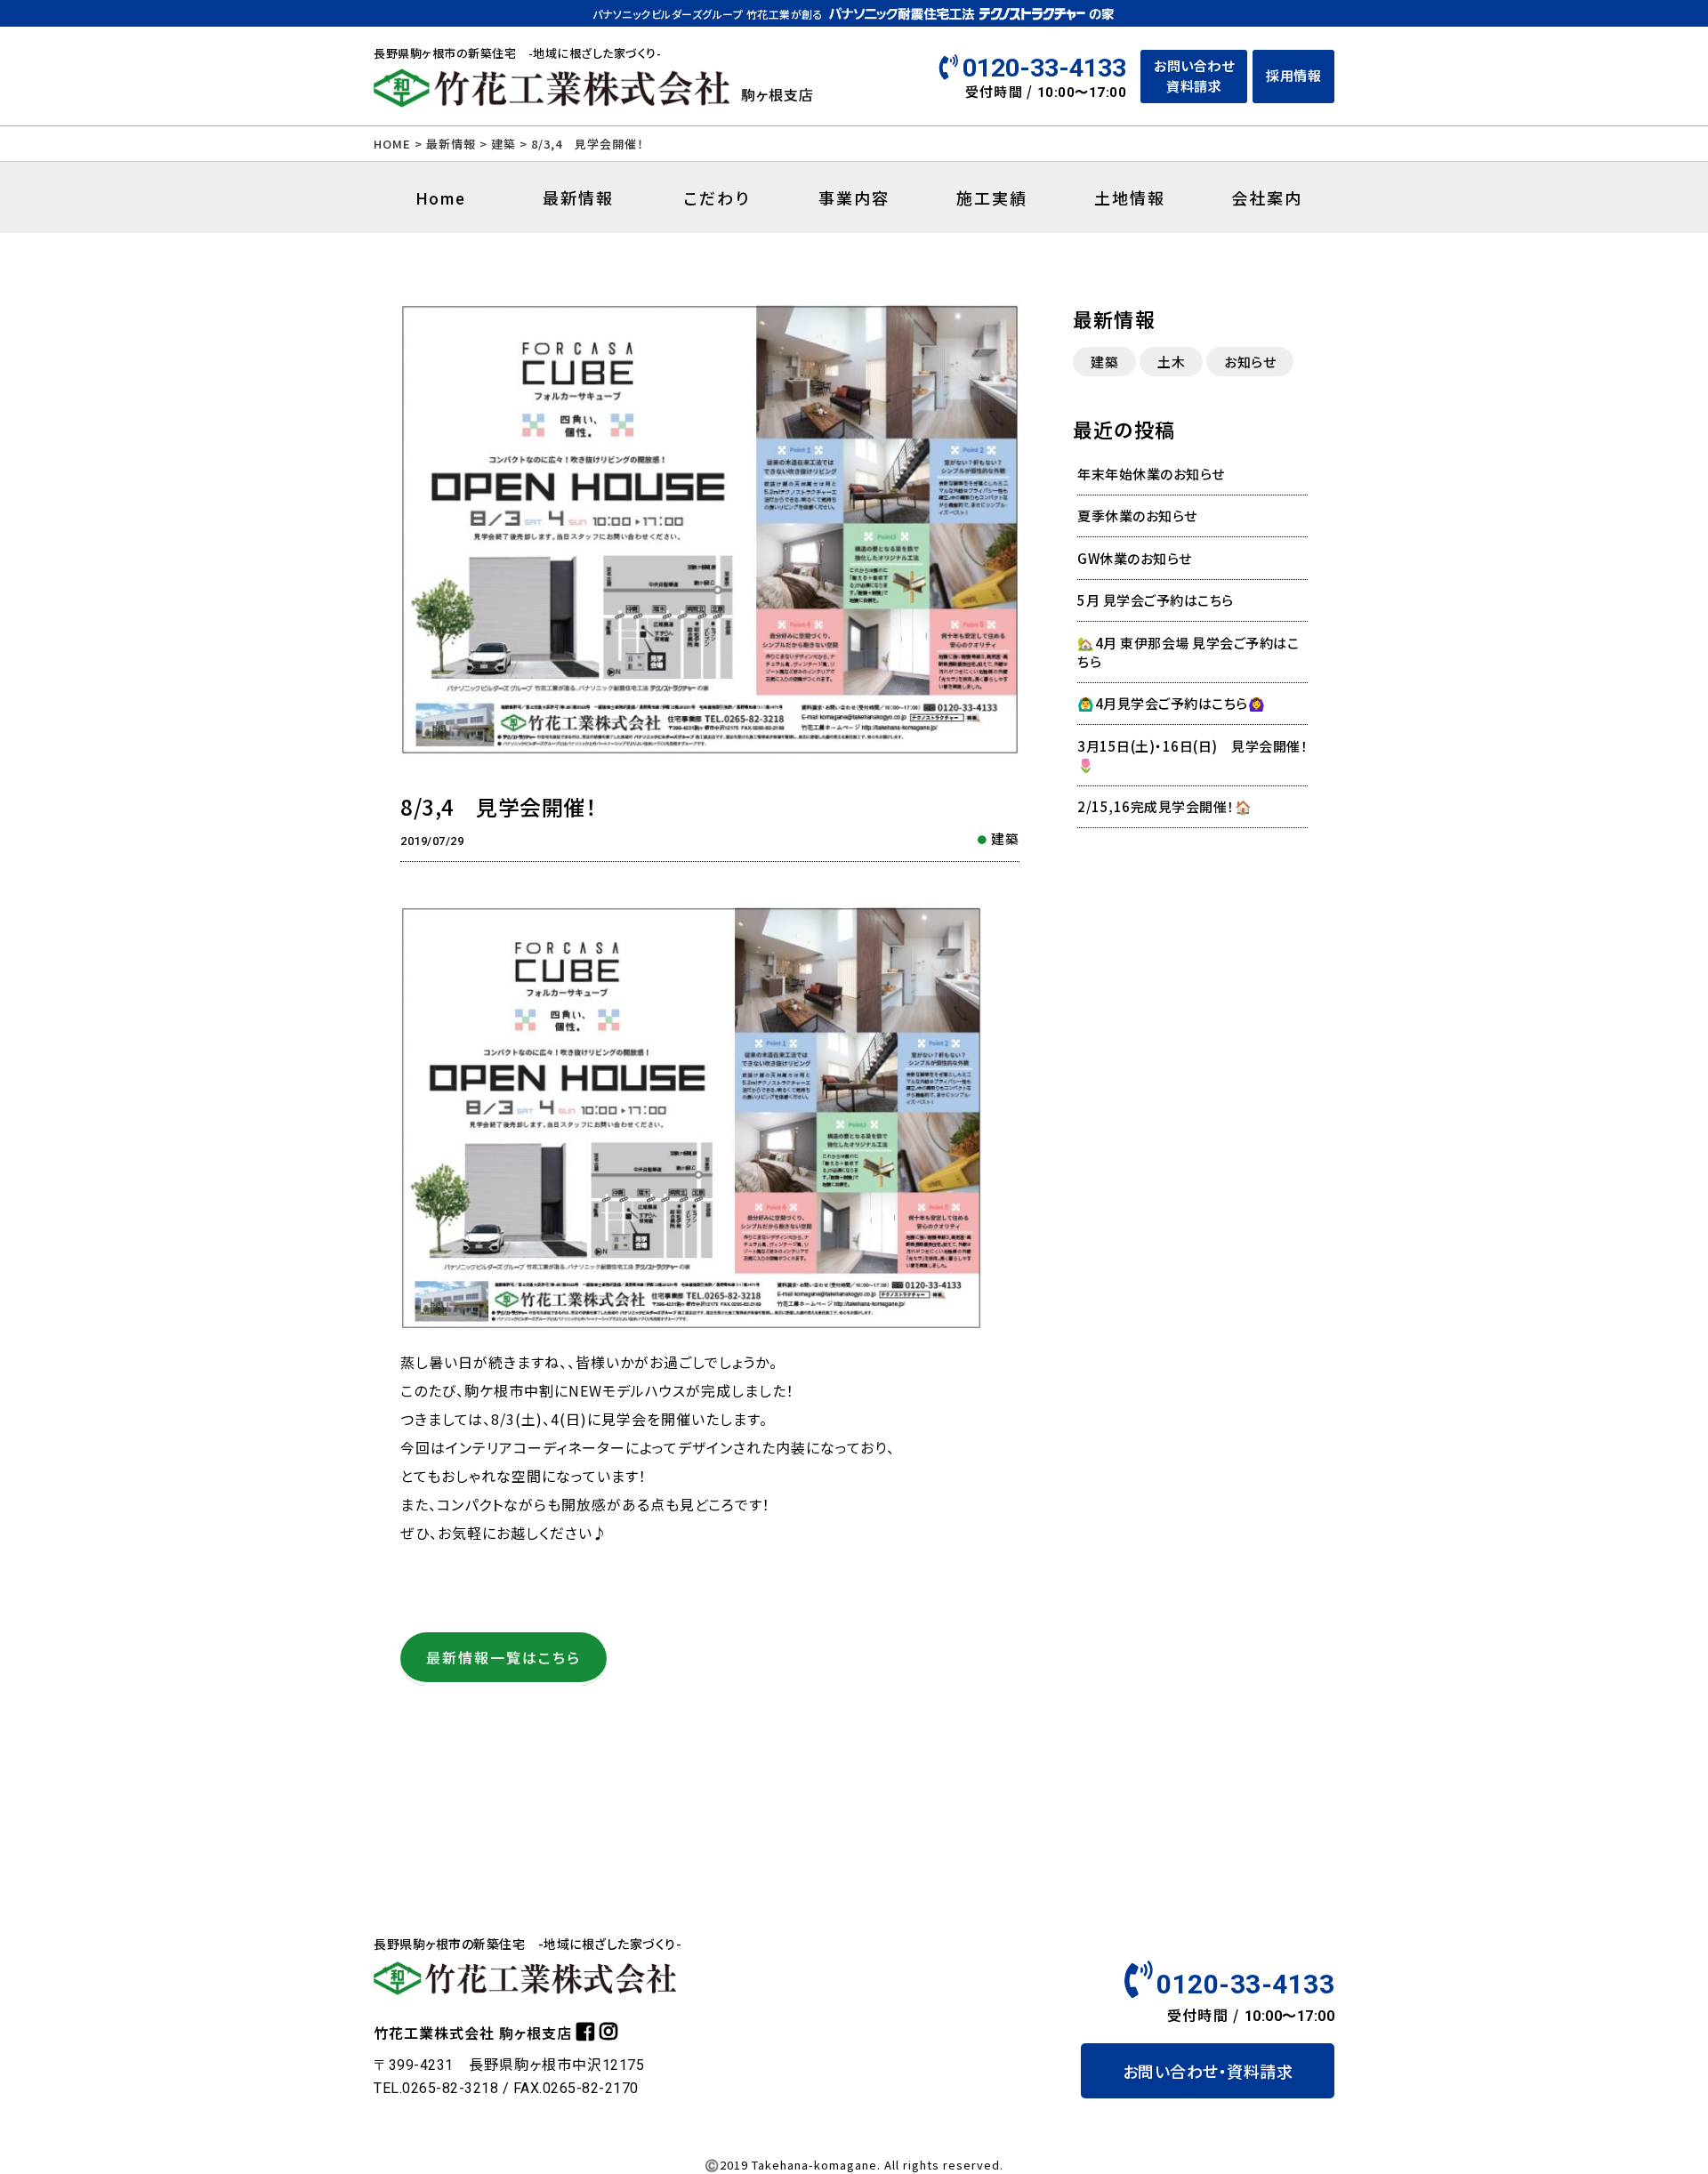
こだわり (717, 197)
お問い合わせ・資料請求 (1208, 2071)
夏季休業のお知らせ (1137, 515)
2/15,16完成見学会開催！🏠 (1164, 806)
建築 (1005, 838)
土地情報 (1130, 197)
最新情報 (451, 144)
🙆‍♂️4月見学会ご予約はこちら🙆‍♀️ (1171, 703)
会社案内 (1267, 197)
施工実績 (992, 197)
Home (441, 199)
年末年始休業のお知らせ (1151, 474)
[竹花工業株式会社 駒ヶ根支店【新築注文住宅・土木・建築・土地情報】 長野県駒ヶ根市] (552, 100)
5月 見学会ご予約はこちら (1156, 600)
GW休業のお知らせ (1135, 558)
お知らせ (1250, 362)
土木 (1171, 362)
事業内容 (854, 197)
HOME (392, 144)
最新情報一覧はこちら (504, 1657)
